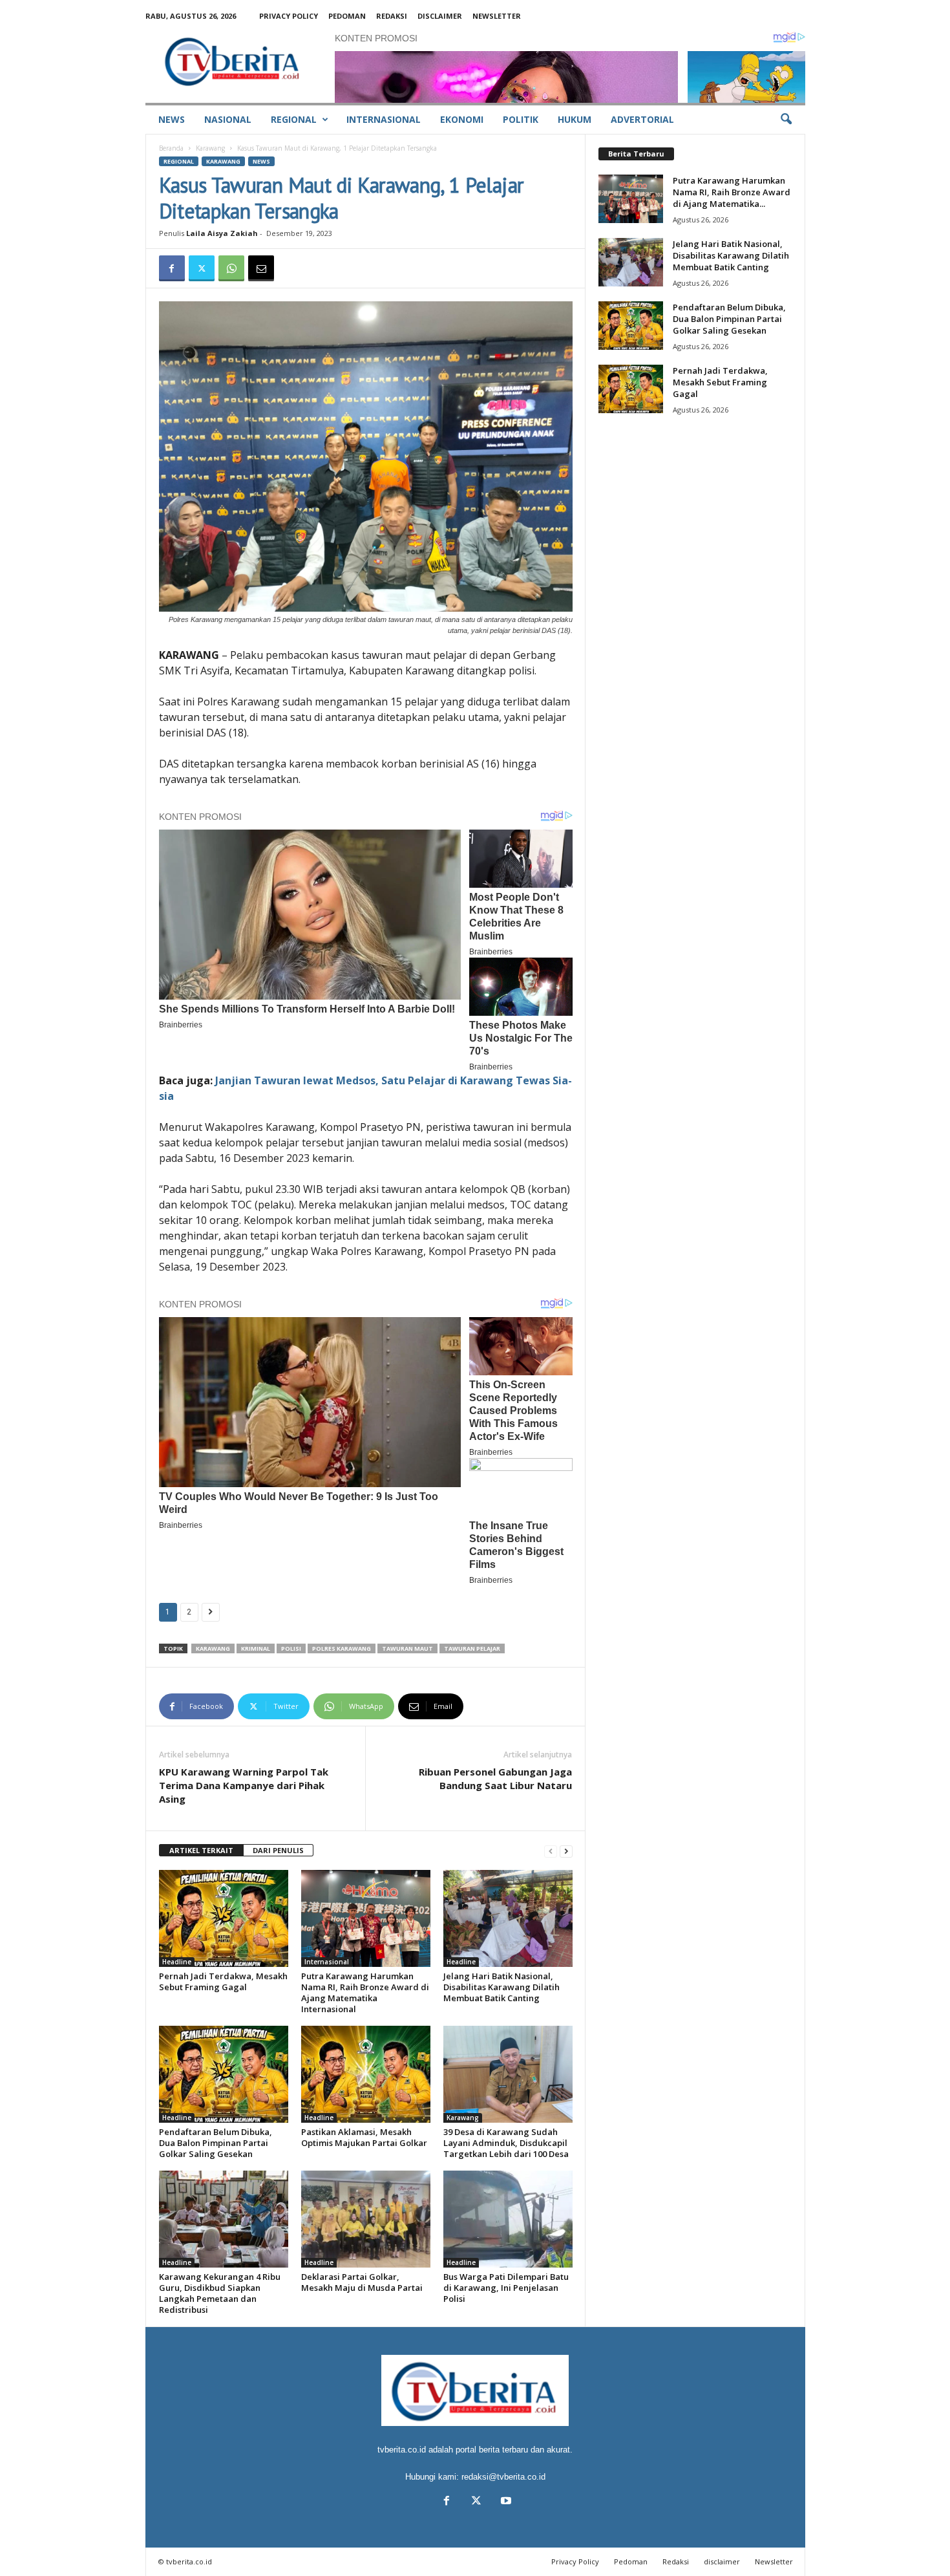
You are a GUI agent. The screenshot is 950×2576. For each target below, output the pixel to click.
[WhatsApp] (231, 268)
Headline (177, 1962)
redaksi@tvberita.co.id (503, 2477)
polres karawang (342, 1648)
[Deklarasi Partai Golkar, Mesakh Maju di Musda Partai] (366, 2219)
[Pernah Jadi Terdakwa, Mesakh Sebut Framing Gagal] (224, 1918)
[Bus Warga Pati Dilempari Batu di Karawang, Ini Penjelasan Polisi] (508, 2219)
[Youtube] (505, 2502)
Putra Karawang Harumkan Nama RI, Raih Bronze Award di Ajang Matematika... (732, 192)
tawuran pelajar (472, 1648)
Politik (521, 119)
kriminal (256, 1648)
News (172, 119)
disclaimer (440, 16)
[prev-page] (551, 1851)
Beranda (171, 148)
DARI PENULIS (278, 1850)
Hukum (575, 119)
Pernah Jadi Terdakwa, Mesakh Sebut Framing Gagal (223, 1981)
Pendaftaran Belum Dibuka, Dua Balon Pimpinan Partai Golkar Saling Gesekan (216, 2143)
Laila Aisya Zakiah (222, 233)
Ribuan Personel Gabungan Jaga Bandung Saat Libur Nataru (495, 1778)
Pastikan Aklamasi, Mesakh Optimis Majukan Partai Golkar (364, 2137)
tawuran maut (407, 1648)
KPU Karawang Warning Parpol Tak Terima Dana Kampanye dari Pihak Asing (244, 1785)
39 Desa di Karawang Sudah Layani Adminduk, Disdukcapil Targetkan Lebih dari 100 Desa (506, 2143)
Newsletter (497, 16)
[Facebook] (172, 268)
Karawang (210, 148)
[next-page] (566, 1851)
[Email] (261, 268)
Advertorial (642, 119)
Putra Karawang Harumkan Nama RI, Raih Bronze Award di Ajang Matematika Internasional (365, 1992)
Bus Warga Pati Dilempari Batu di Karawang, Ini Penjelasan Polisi (506, 2288)
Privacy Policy (289, 16)
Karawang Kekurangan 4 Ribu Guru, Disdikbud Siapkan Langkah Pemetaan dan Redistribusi (220, 2293)
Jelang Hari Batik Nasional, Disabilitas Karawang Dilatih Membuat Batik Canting (501, 1987)
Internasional (384, 119)
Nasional (228, 119)
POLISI (291, 1648)
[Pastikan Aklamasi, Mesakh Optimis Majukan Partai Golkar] (366, 2074)
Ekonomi (462, 119)
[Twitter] (202, 268)
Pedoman (347, 16)
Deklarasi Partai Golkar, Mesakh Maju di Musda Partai (362, 2282)
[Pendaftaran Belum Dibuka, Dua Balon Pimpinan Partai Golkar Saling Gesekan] (224, 2074)
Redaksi (392, 16)
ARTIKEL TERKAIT (201, 1850)
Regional (294, 119)
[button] (786, 120)
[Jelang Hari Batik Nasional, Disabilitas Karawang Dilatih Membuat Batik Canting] (508, 1918)
